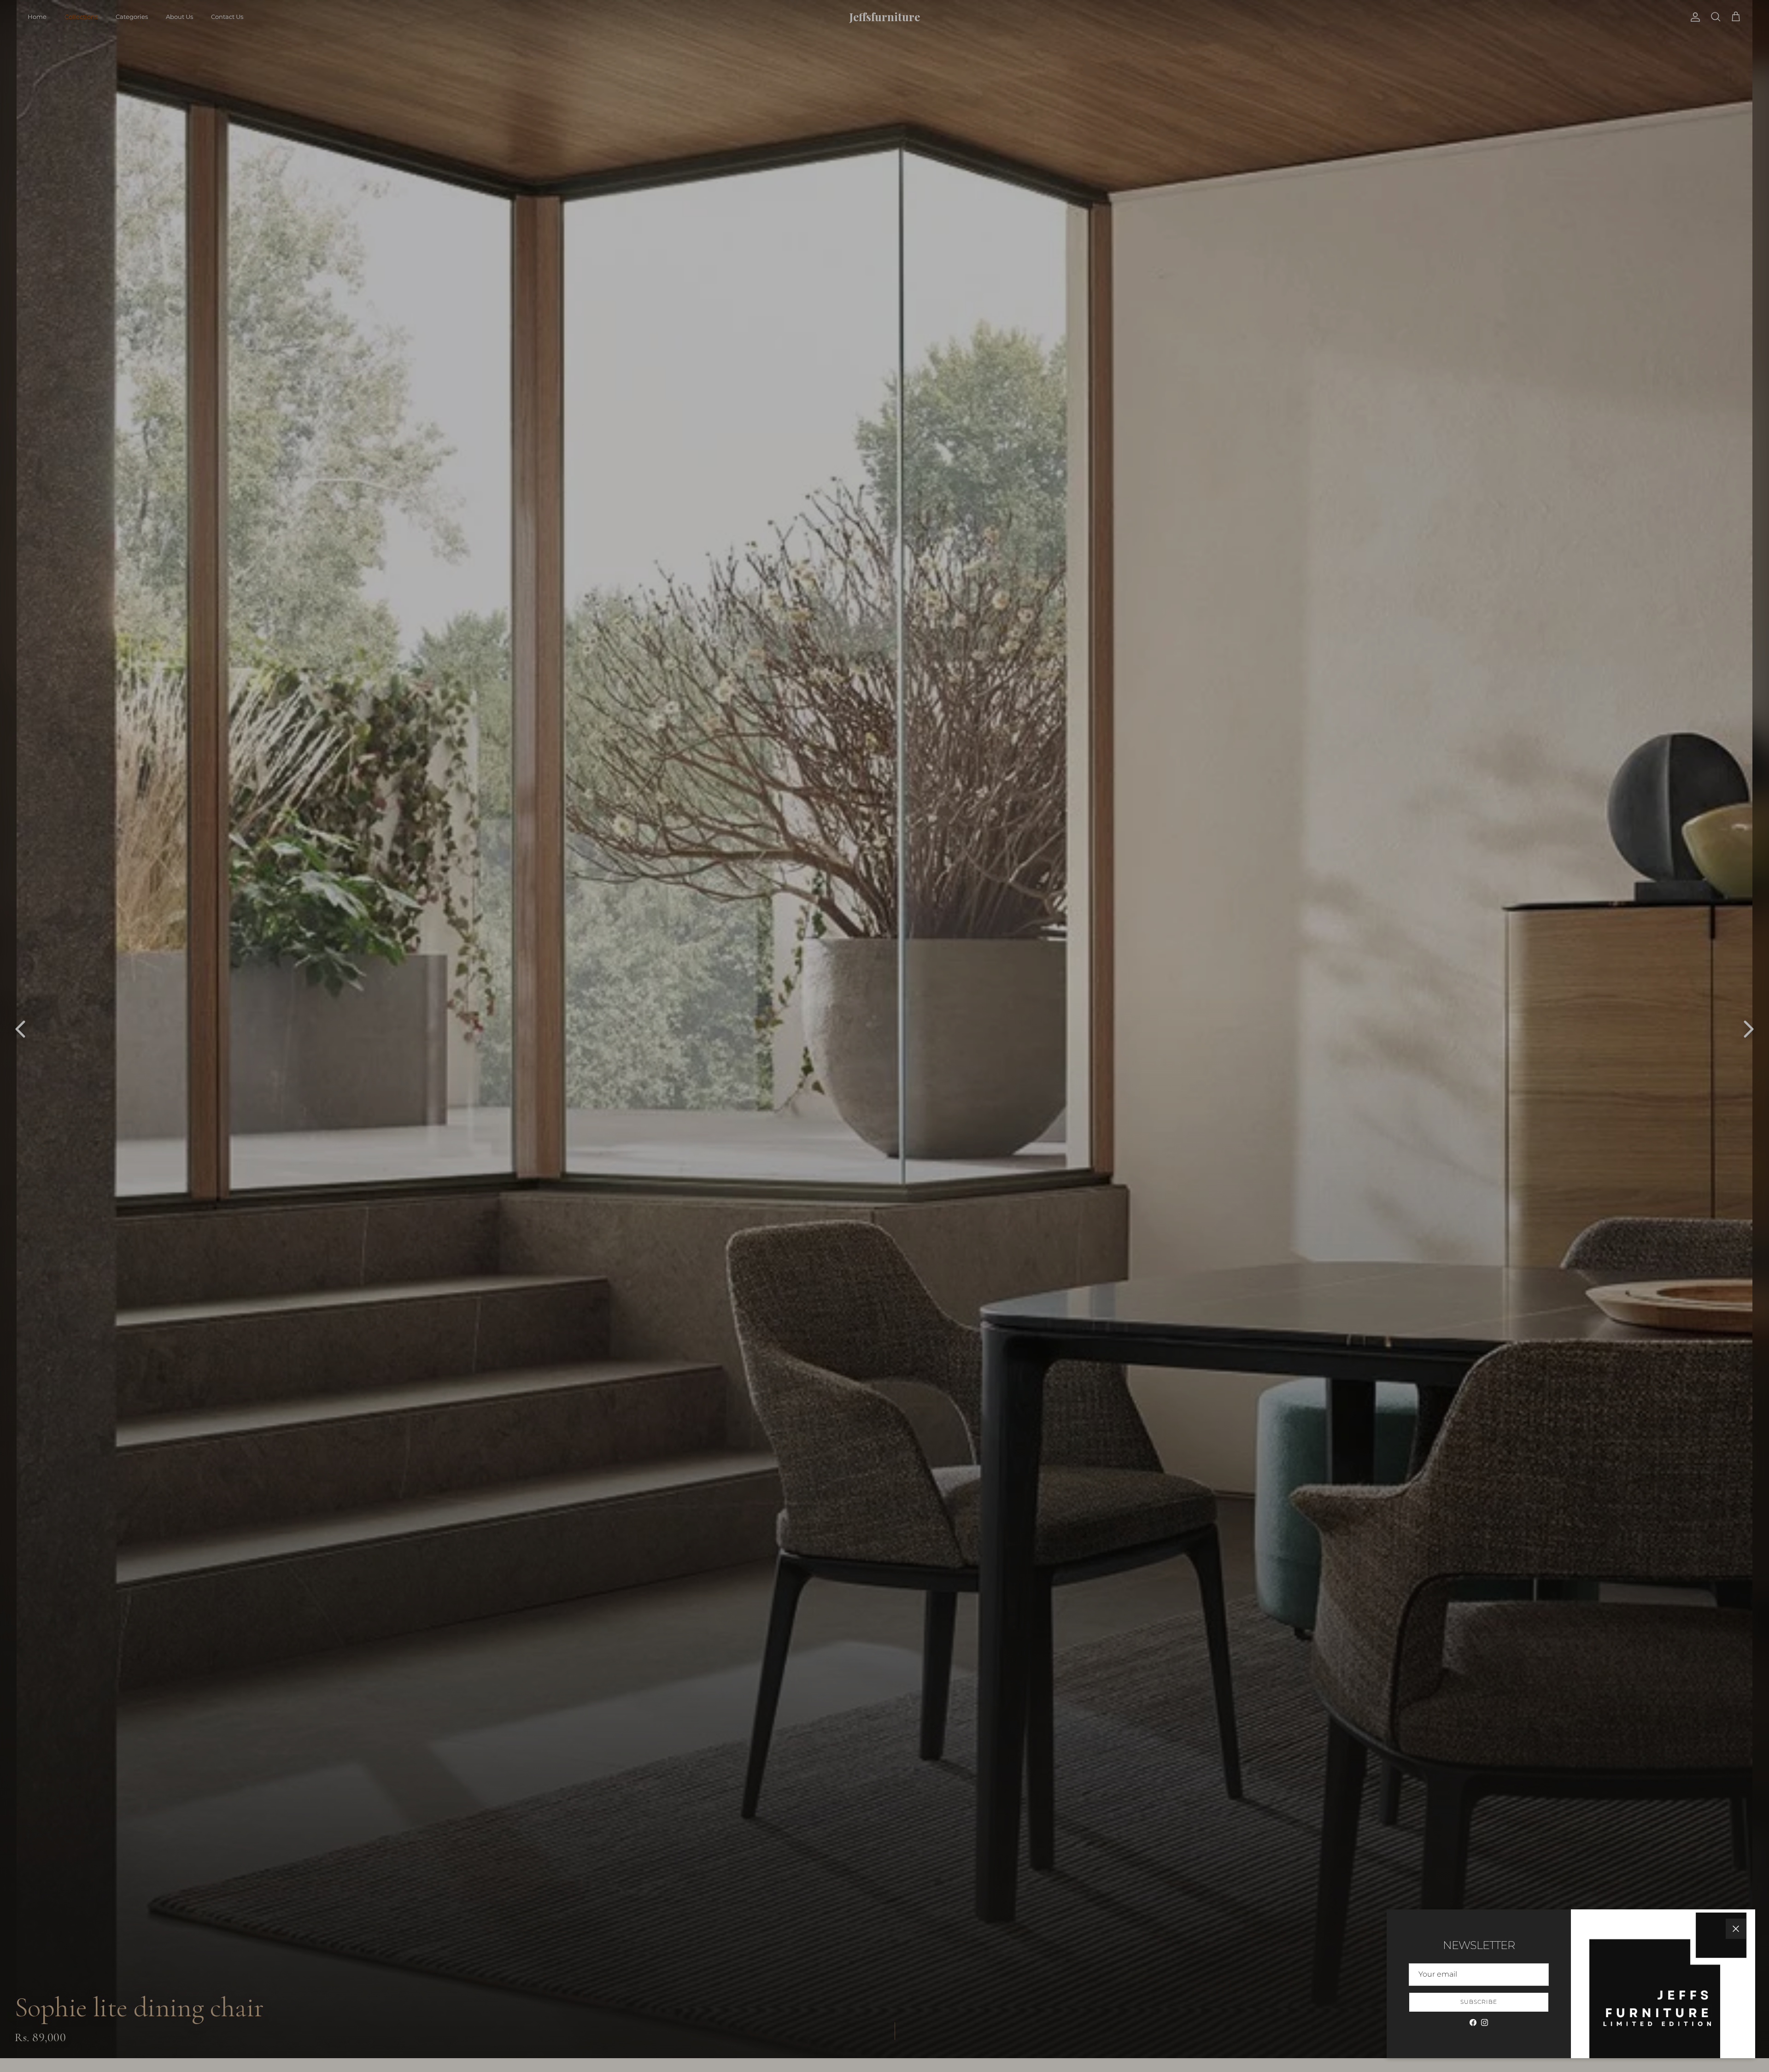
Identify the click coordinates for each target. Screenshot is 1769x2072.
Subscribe (1479, 2002)
